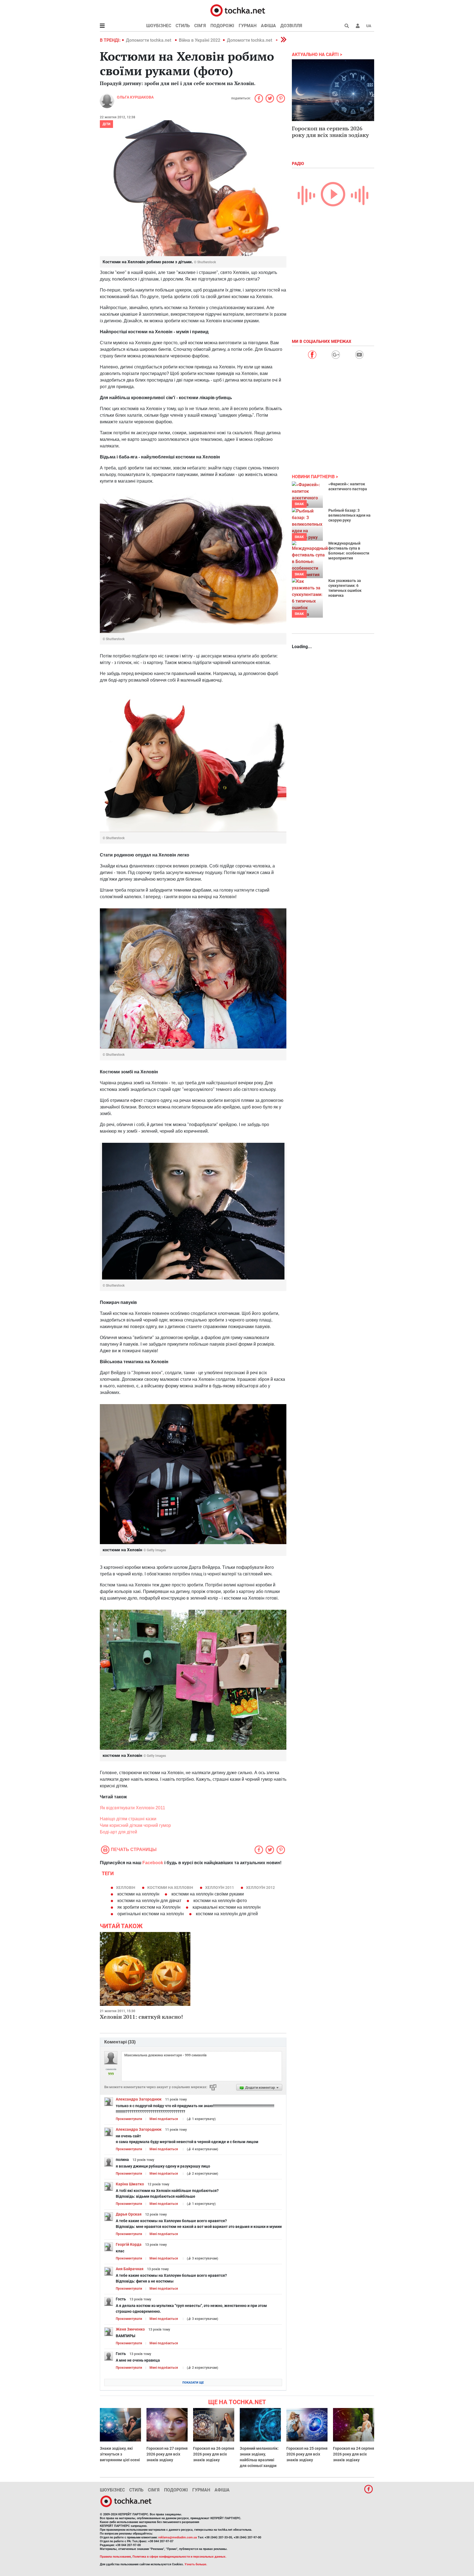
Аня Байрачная (130, 2269)
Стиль (183, 26)
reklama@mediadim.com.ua (178, 2537)
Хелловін (126, 1888)
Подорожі (222, 26)
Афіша (268, 26)
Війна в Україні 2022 (200, 40)
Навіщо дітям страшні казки (128, 1819)
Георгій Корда (129, 2244)
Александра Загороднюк (139, 2099)
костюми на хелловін (170, 1888)
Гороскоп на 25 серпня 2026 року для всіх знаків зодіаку (307, 2454)
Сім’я (200, 26)
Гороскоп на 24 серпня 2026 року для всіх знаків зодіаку (354, 2454)
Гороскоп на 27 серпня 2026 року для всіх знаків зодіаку (167, 2454)
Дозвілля (291, 26)
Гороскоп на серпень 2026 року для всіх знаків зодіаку (330, 132)
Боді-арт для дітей (119, 1832)
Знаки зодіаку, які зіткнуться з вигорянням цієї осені (120, 2454)
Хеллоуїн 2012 (260, 1888)
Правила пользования (115, 2557)
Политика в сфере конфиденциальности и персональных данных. (179, 2557)
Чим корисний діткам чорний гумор (135, 1825)
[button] (358, 26)
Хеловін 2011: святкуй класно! (141, 2017)
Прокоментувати (129, 2119)
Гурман (248, 26)
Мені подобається (164, 2119)
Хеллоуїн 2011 (220, 1888)
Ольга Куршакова (135, 97)
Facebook (153, 1863)
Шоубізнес (159, 26)
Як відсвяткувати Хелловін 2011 (132, 1808)
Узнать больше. (196, 2564)
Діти (106, 124)
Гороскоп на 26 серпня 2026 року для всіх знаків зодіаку (214, 2454)
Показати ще (193, 2383)
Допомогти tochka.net (149, 40)
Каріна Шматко (130, 2184)
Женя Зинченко (130, 2329)
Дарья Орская (129, 2214)
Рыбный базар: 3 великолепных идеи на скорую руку (349, 515)
